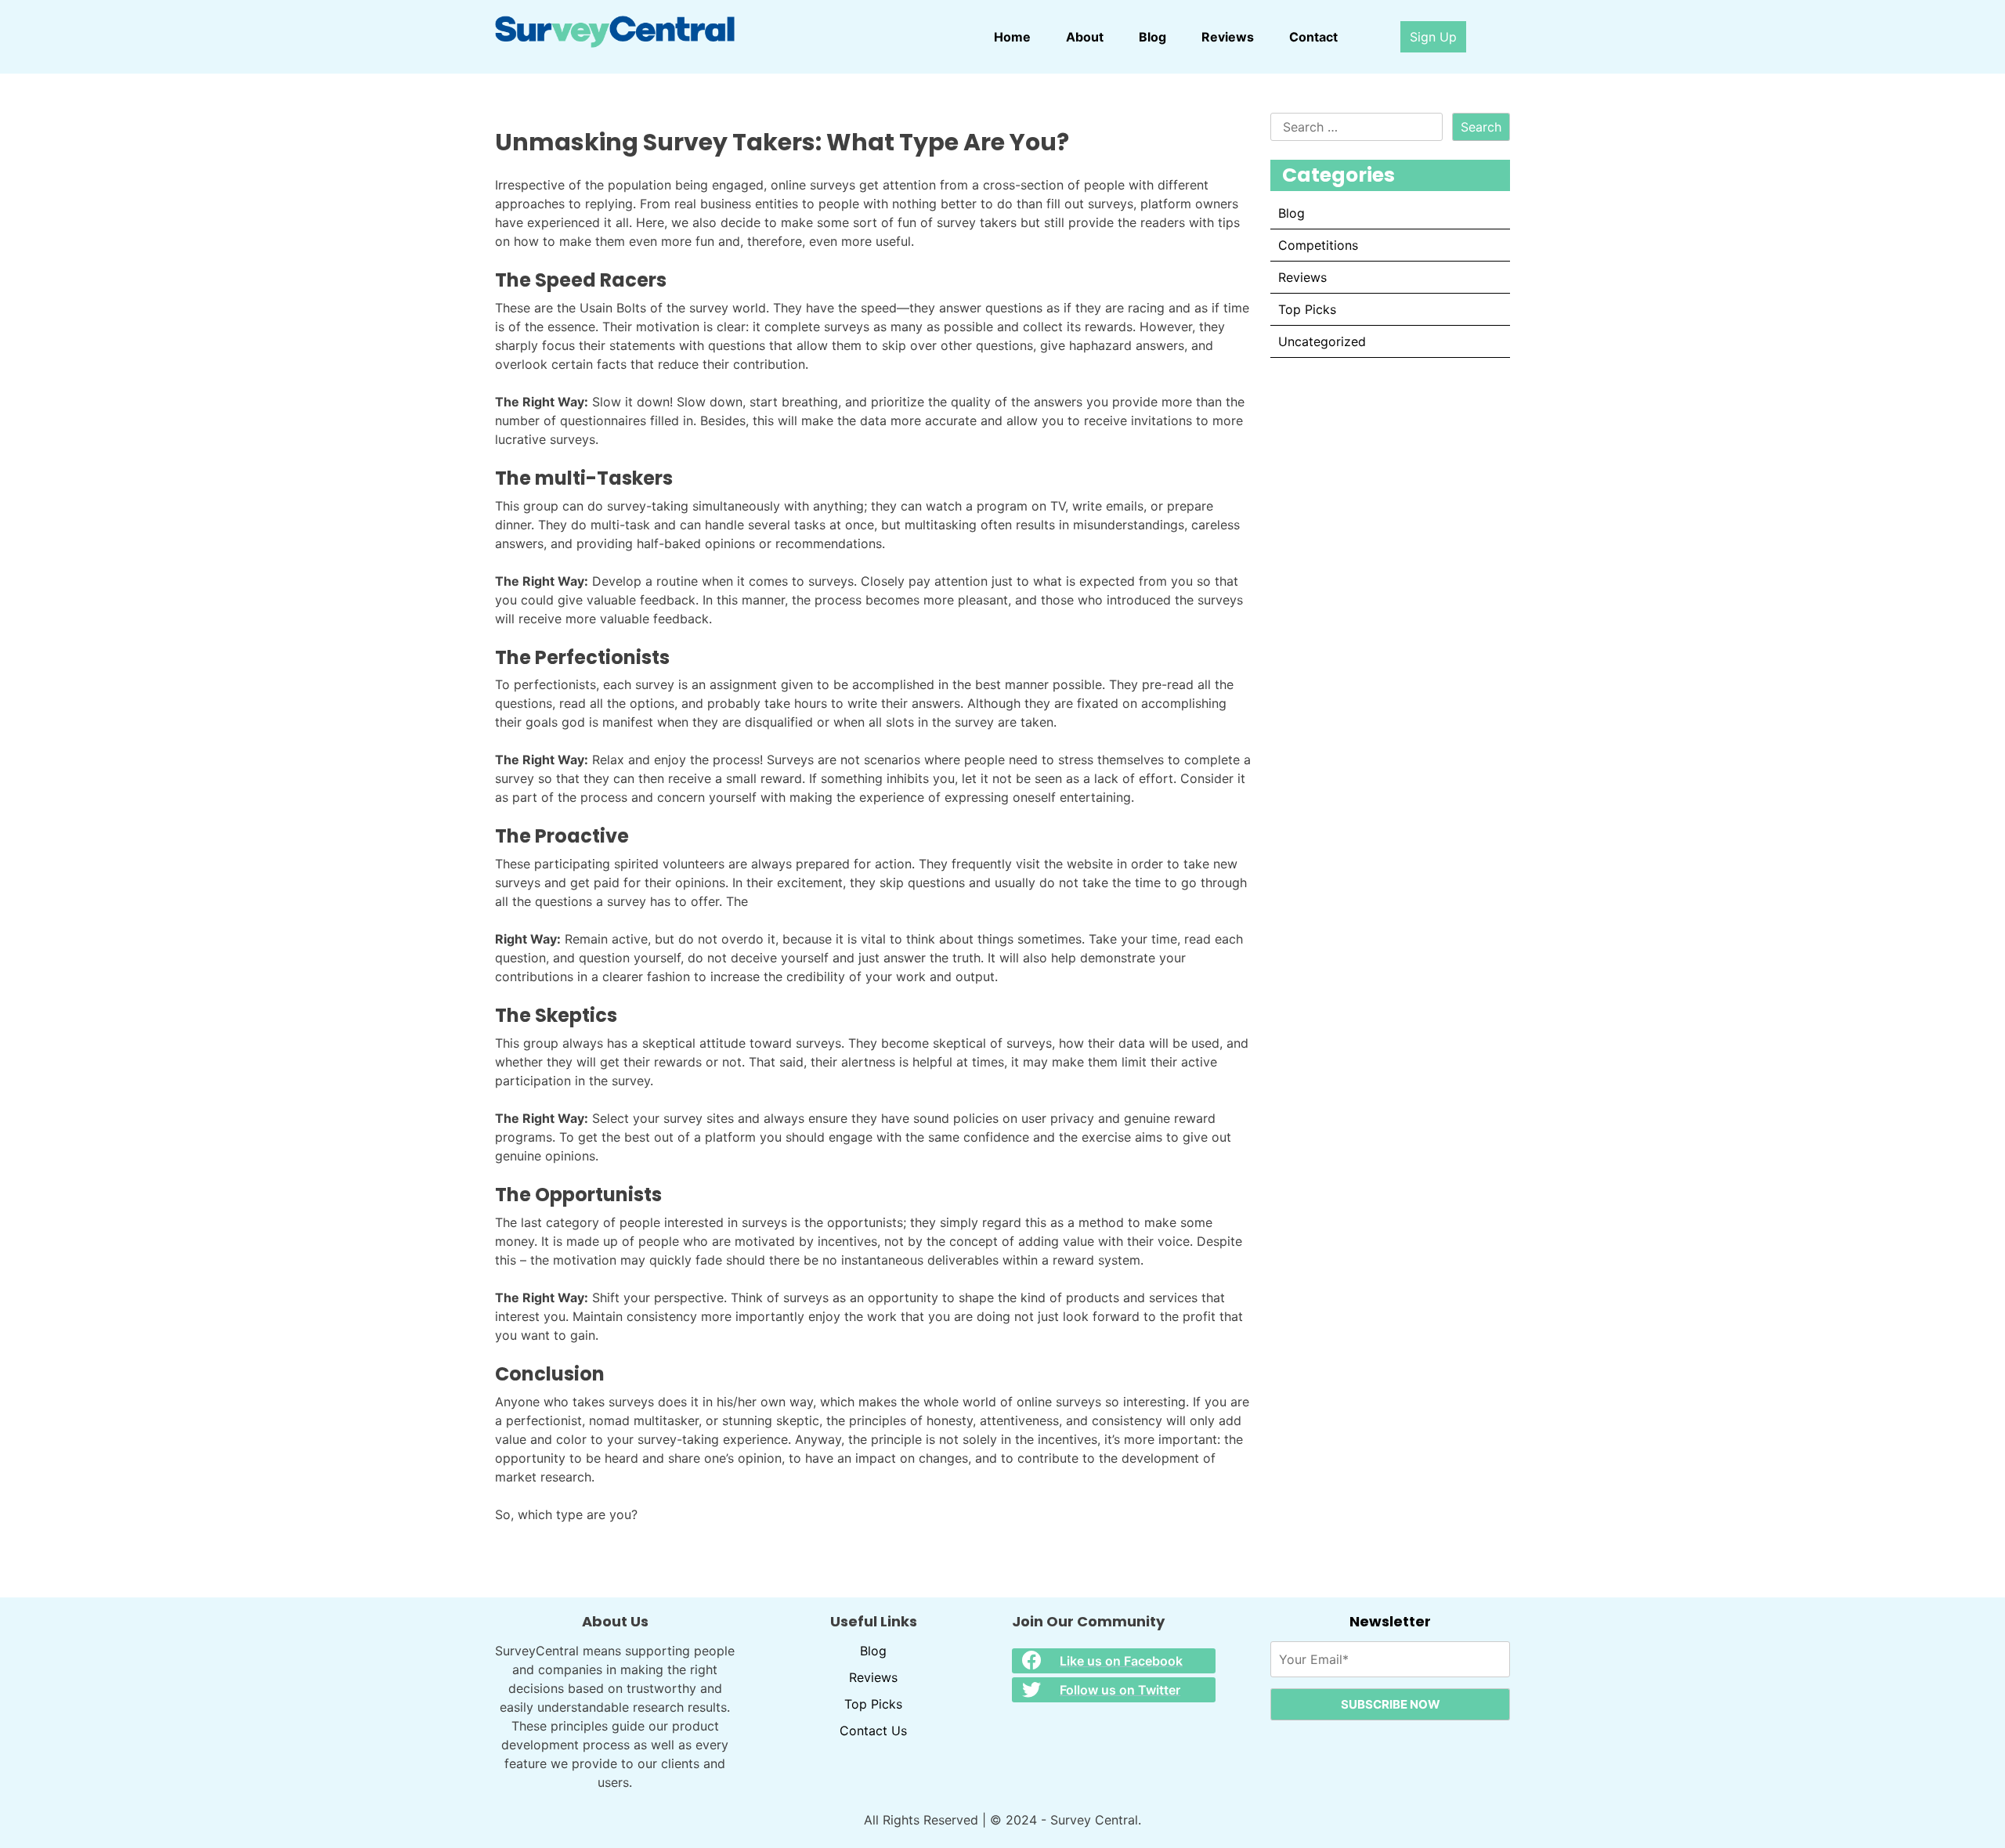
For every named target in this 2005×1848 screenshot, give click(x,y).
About (1085, 37)
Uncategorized (1322, 341)
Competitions (1318, 245)
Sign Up (1433, 37)
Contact (1313, 37)
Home (1012, 37)
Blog (1152, 37)
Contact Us (873, 1731)
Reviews (1228, 37)
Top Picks (1307, 309)
